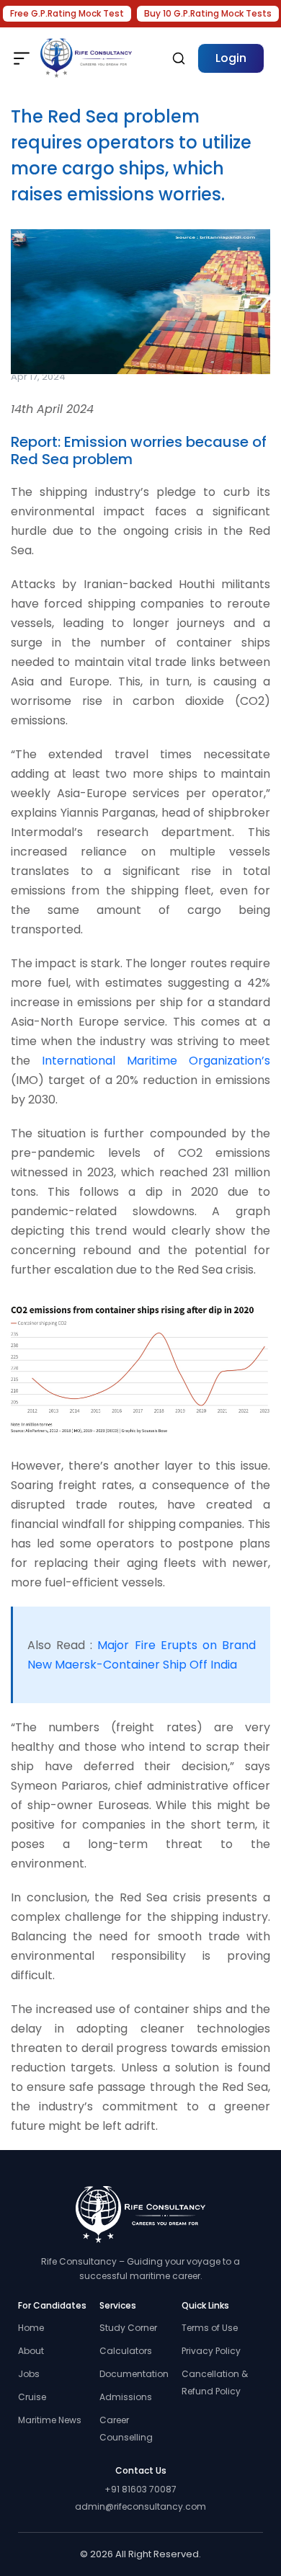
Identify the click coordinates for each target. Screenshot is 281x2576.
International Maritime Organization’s (156, 1061)
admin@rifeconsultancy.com (140, 2506)
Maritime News (50, 2420)
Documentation (134, 2374)
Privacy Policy (211, 2351)
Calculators (126, 2351)
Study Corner (128, 2328)
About (31, 2351)
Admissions (126, 2397)
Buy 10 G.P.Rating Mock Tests (208, 13)
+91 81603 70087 (140, 2489)
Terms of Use (210, 2328)
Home (31, 2328)
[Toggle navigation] (22, 58)
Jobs (29, 2374)
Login (231, 58)
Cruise (32, 2397)
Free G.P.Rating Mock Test (67, 13)
